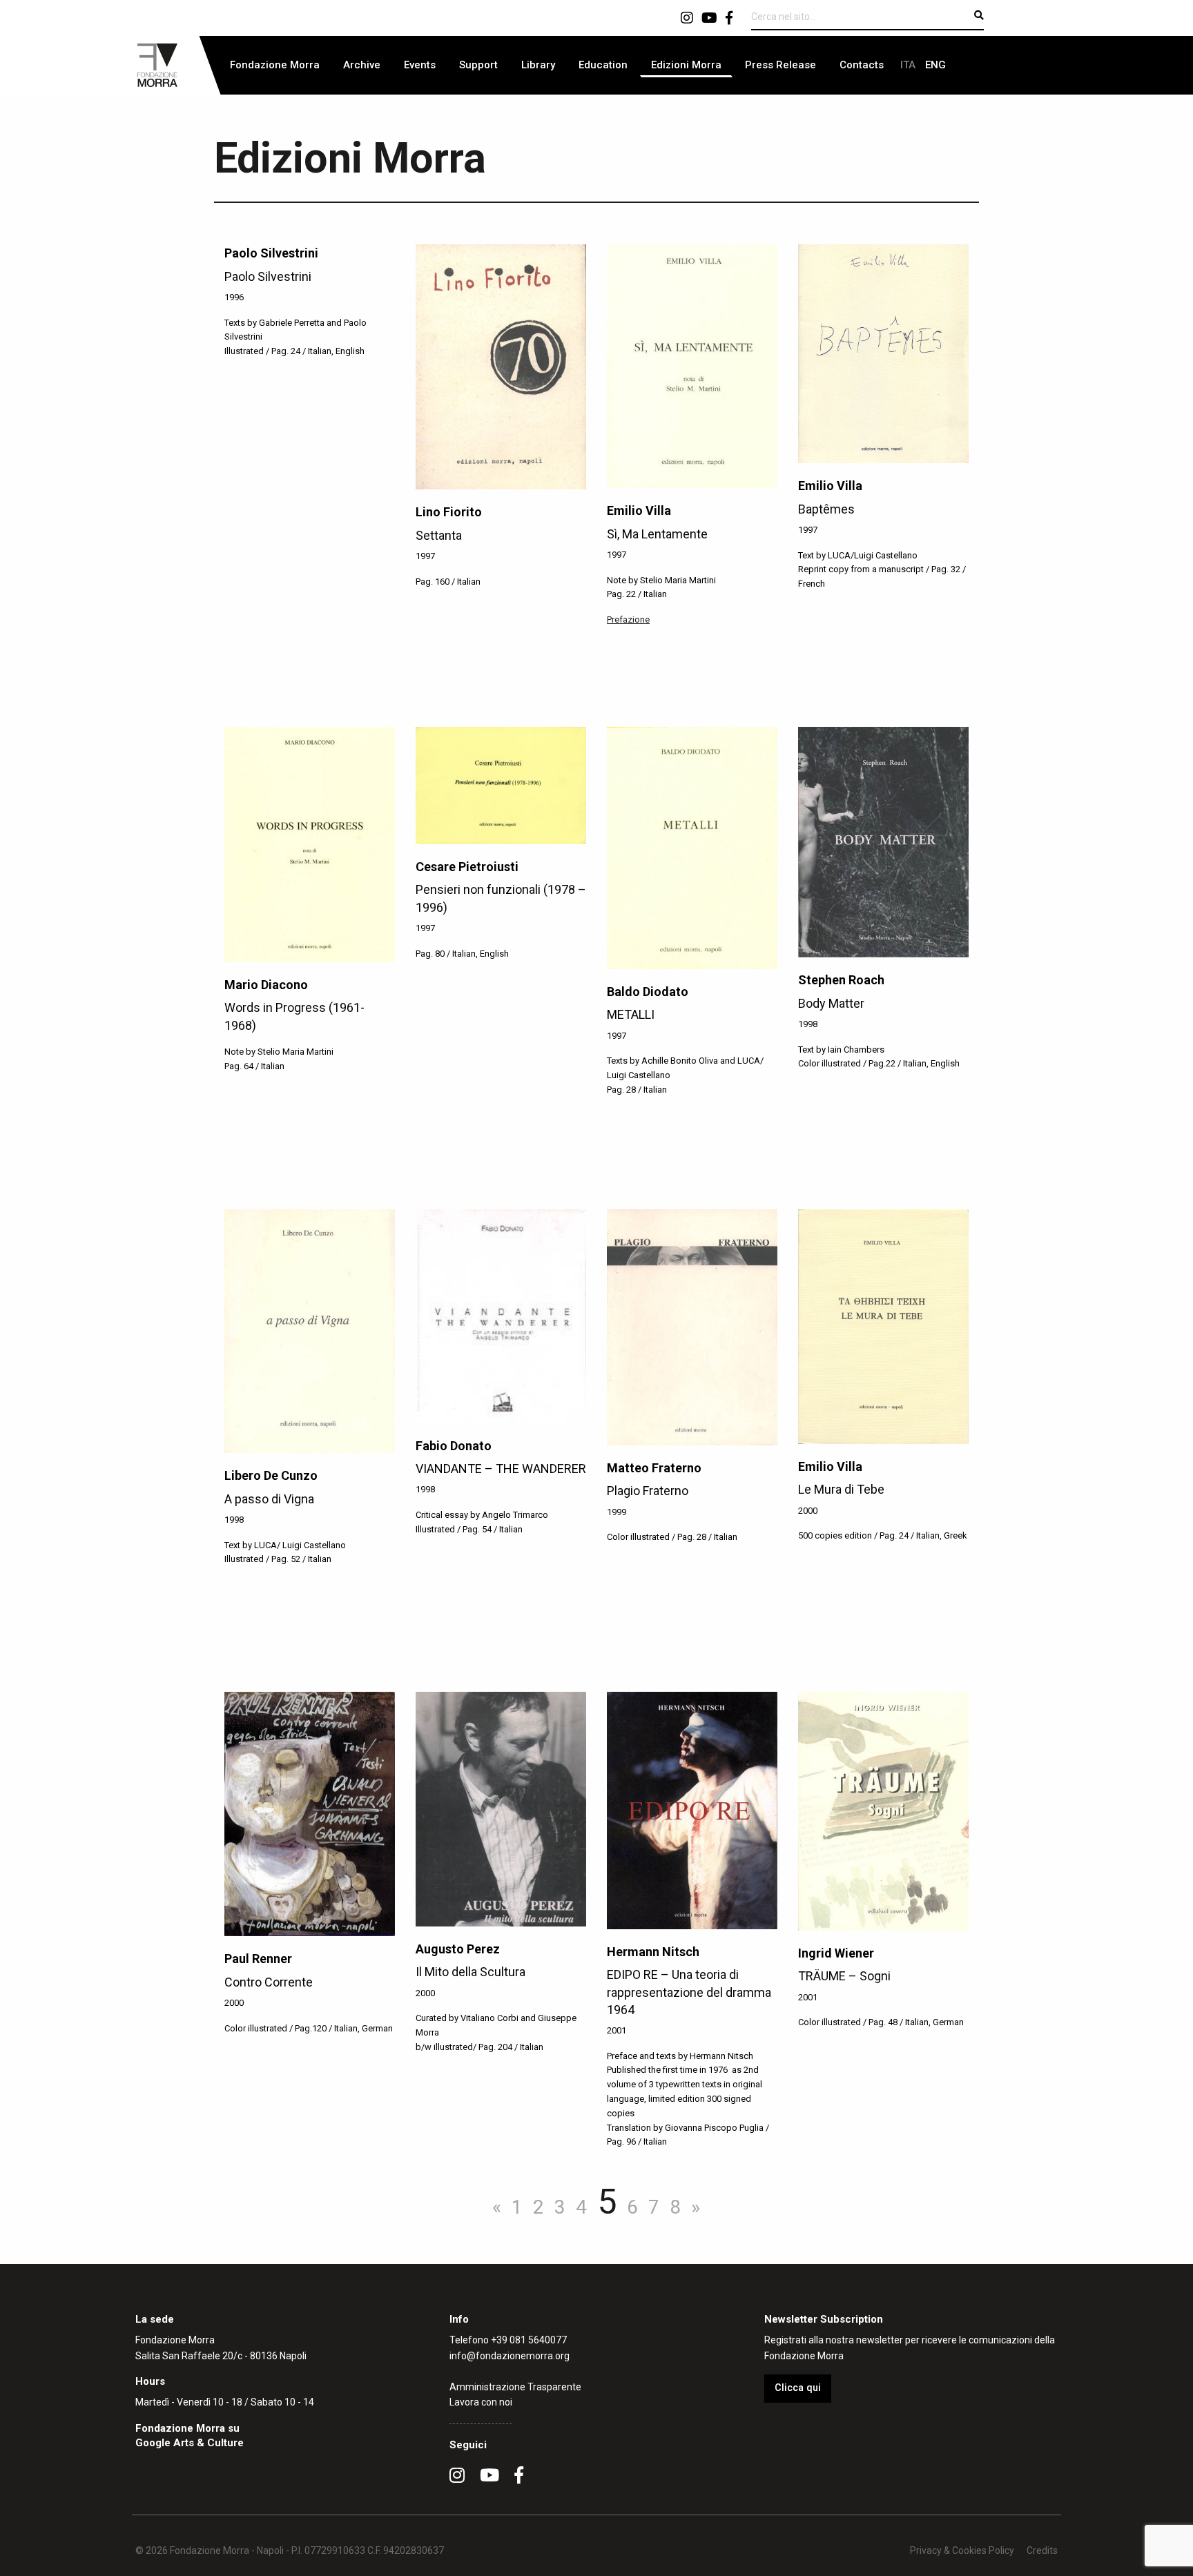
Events (420, 65)
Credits (1042, 2550)
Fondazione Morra (275, 65)
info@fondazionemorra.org (510, 2356)
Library (538, 65)
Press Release (780, 65)
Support (478, 65)
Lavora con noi (481, 2402)
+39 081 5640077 (529, 2340)
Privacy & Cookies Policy (962, 2550)
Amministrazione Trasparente (515, 2387)
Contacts (862, 65)
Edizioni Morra (686, 65)
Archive (362, 65)
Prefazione (628, 619)
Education (603, 65)
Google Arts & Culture (190, 2443)
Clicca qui (798, 2388)
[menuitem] (275, 65)
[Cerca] (979, 15)
